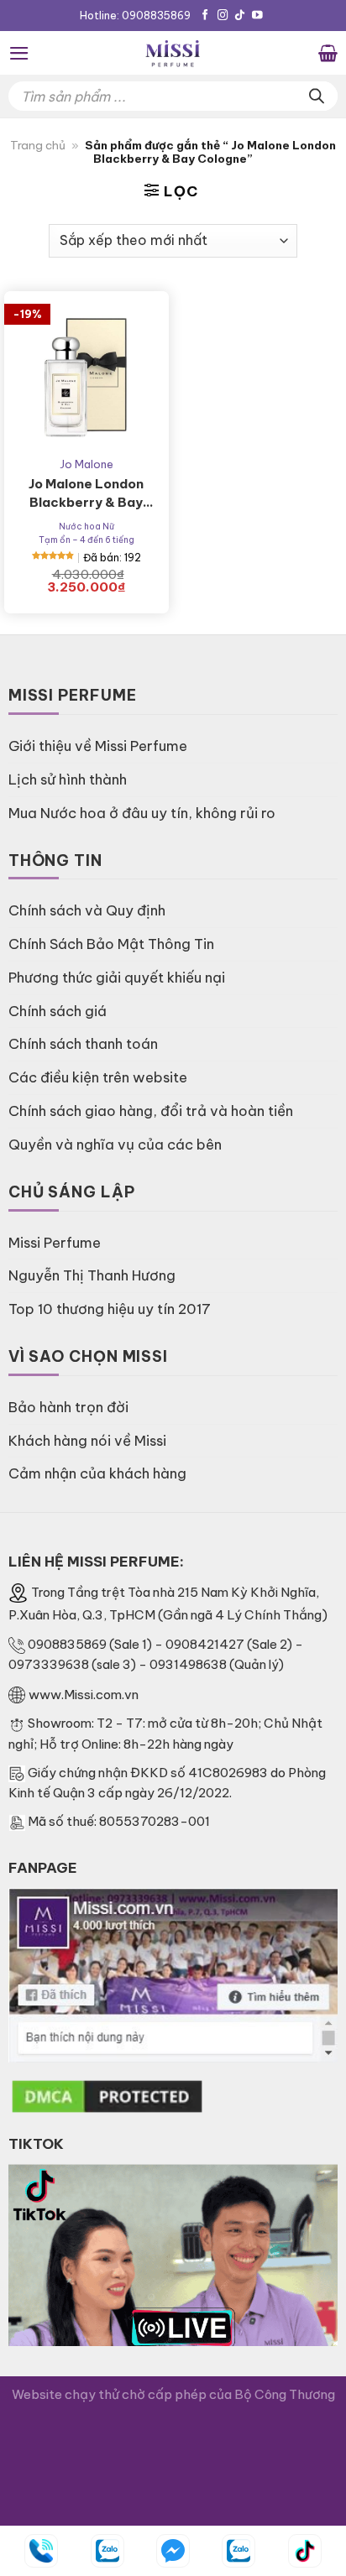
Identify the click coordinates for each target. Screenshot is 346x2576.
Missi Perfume (55, 1242)
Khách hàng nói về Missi (87, 1440)
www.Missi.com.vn (84, 1695)
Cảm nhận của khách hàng (97, 1473)
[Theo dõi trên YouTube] (257, 16)
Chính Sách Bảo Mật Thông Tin (111, 944)
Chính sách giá (58, 1011)
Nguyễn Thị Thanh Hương (92, 1275)
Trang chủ (38, 146)
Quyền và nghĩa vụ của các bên (115, 1144)
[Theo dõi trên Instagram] (223, 16)
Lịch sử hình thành (68, 779)
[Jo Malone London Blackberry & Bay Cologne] (86, 373)
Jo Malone (86, 464)
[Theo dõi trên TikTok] (240, 16)
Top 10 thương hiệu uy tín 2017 (110, 1309)
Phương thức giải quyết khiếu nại (117, 977)
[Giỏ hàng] (328, 53)
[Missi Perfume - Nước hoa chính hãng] (173, 53)
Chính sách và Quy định (87, 910)
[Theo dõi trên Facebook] (205, 16)
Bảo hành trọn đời (68, 1407)
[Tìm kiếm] (317, 96)
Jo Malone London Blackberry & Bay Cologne (86, 494)
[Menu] (19, 53)
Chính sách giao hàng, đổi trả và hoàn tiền (151, 1111)
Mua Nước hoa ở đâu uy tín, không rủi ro (142, 813)
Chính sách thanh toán (83, 1043)
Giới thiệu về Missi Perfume (98, 746)
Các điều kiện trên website (98, 1077)
